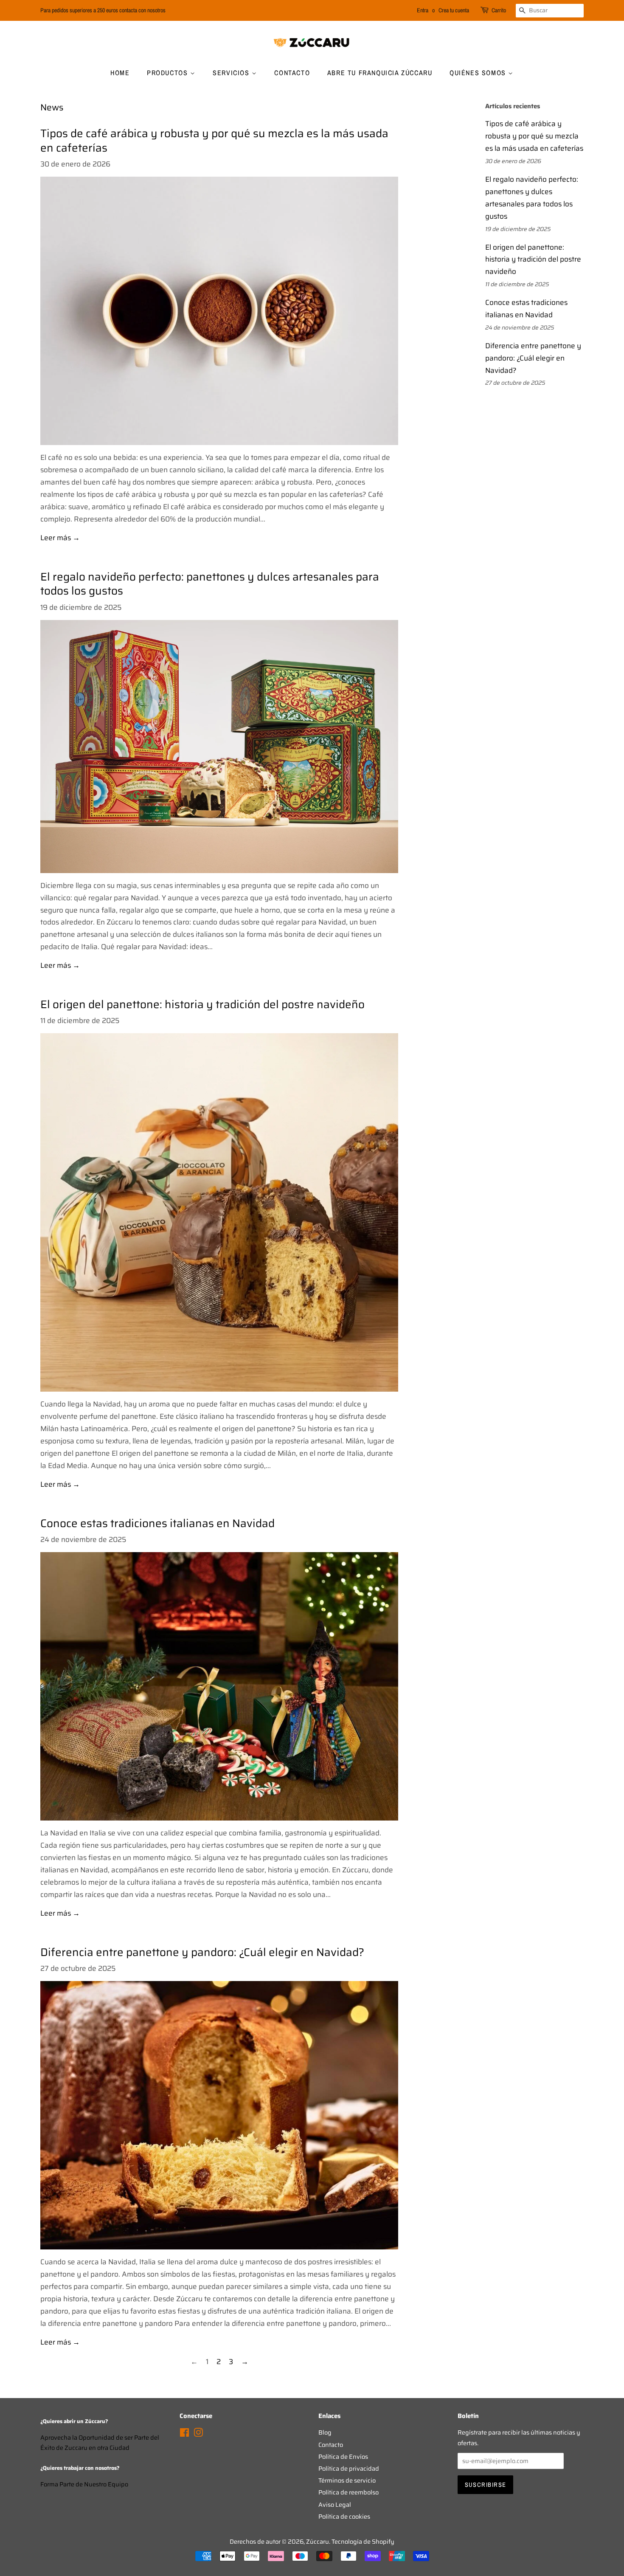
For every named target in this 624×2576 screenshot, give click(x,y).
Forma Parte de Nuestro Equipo (84, 2484)
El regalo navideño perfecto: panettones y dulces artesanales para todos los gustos (210, 584)
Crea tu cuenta (454, 10)
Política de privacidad (349, 2469)
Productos (169, 73)
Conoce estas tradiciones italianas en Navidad (157, 1523)
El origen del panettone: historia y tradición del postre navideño (202, 1004)
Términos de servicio (347, 2480)
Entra (423, 10)
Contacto (292, 73)
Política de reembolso (349, 2492)
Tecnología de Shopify (363, 2542)
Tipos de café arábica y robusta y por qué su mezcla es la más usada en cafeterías (214, 141)
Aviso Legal (335, 2505)
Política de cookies (344, 2517)
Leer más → (60, 538)
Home (120, 73)
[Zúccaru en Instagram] (198, 2434)
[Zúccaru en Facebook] (184, 2434)
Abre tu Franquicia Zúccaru (380, 73)
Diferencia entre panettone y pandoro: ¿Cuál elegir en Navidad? (202, 1952)
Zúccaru (318, 2542)
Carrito (499, 10)
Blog (325, 2432)
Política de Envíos (343, 2457)
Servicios (232, 73)
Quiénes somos (479, 73)
